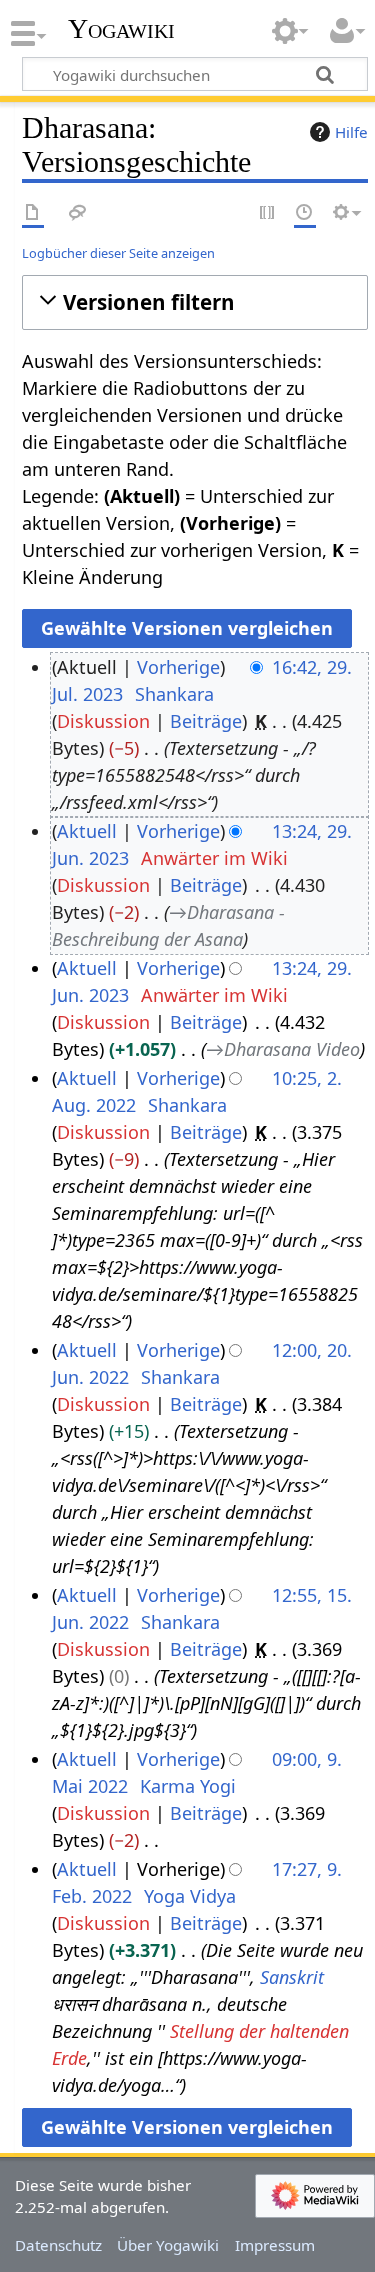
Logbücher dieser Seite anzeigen (118, 253)
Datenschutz (58, 2245)
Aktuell (87, 831)
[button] (195, 302)
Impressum (275, 2245)
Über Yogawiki (168, 2245)
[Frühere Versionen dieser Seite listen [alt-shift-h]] (305, 213)
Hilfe (351, 132)
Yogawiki (121, 29)
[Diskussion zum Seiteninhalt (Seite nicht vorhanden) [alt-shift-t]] (78, 213)
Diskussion (103, 721)
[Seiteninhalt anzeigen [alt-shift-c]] (33, 213)
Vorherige (178, 667)
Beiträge (206, 721)
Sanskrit (292, 1977)
